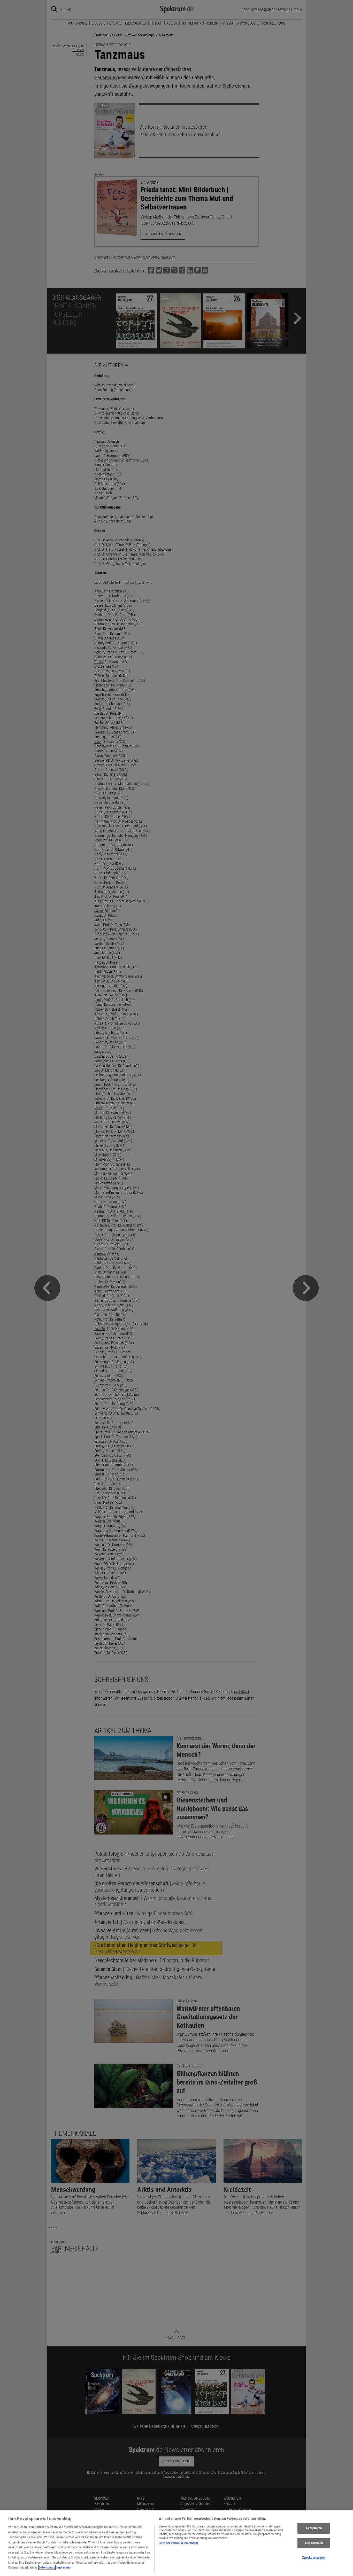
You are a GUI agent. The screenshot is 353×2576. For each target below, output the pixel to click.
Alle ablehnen (314, 2543)
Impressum (64, 2567)
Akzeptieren (314, 2528)
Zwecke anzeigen (314, 2558)
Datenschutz (47, 2567)
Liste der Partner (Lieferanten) (178, 2543)
